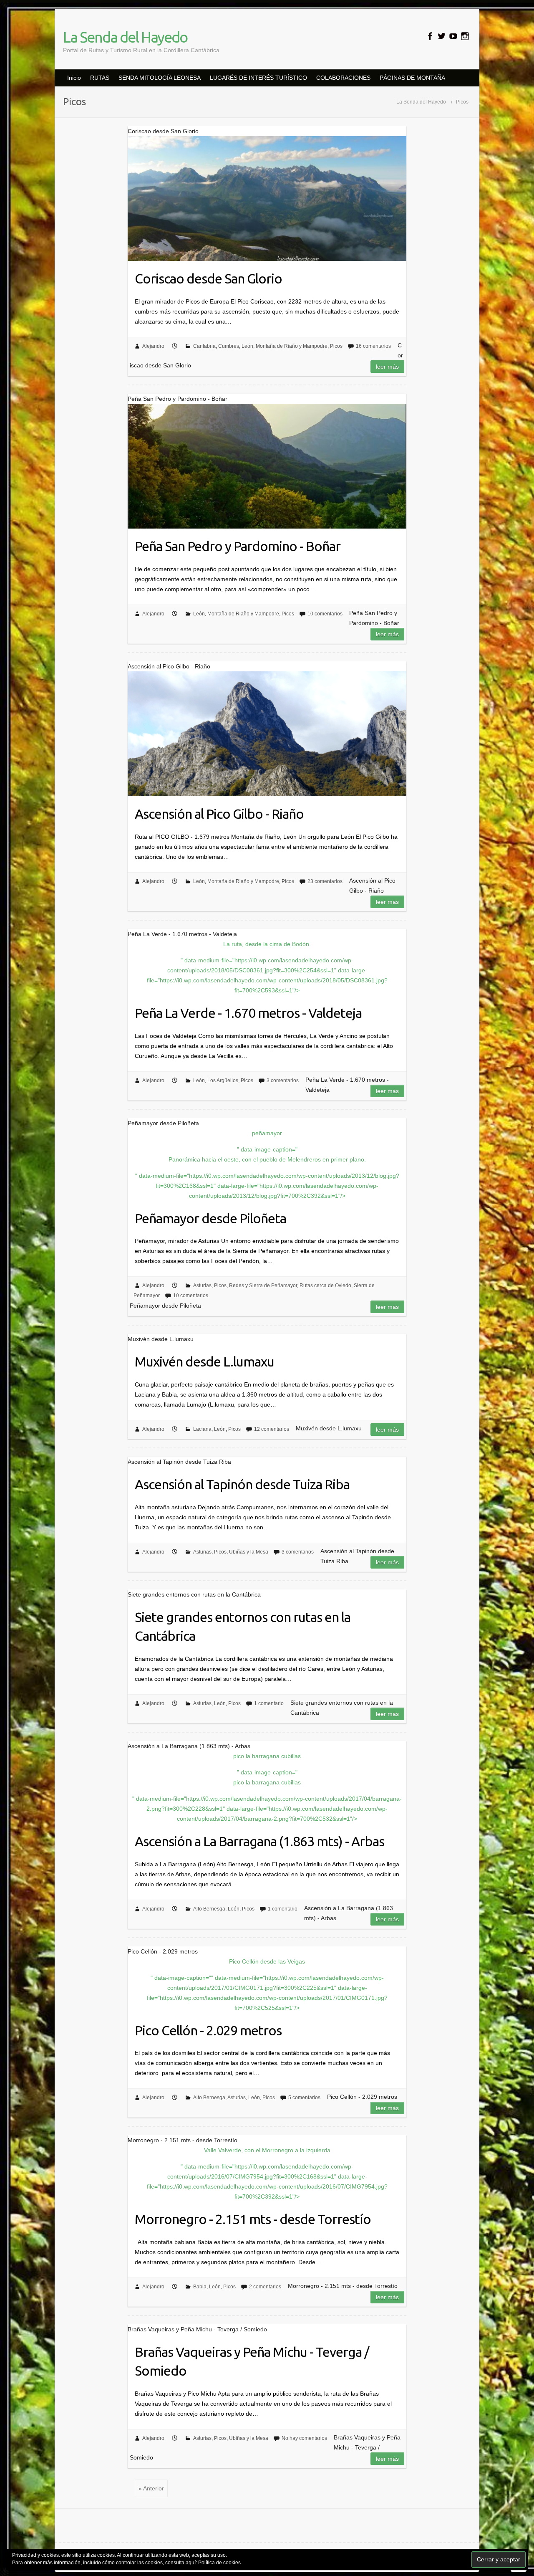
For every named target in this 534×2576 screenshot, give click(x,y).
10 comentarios (325, 614)
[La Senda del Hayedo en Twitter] (442, 36)
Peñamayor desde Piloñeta (210, 1218)
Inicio (74, 78)
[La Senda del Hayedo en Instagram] (465, 36)
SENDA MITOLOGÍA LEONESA (160, 78)
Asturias (202, 1285)
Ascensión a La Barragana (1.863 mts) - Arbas (259, 1841)
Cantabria (204, 346)
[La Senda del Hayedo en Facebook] (430, 36)
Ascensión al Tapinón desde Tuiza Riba (242, 1484)
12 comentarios (272, 1429)
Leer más (387, 367)
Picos (336, 346)
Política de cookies (219, 2563)
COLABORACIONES (343, 78)
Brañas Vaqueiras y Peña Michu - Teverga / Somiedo (252, 2361)
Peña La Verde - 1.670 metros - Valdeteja (248, 1013)
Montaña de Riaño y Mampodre (292, 346)
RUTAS (100, 78)
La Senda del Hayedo (125, 37)
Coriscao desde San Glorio (208, 278)
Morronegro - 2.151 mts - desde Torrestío (253, 2219)
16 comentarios (373, 346)
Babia (200, 2287)
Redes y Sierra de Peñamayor (263, 1285)
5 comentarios (304, 2098)
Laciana (202, 1429)
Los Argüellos (223, 1081)
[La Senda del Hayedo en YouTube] (453, 36)
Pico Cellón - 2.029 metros (208, 2030)
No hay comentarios (304, 2438)
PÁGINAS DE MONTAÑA (412, 78)
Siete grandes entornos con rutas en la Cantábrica (243, 1626)
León (247, 346)
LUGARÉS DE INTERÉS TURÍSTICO (258, 78)
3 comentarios (283, 1081)
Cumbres (229, 346)
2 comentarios (265, 2287)
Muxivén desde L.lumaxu (204, 1361)
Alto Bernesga (209, 1909)
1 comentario (269, 1703)
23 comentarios (325, 881)
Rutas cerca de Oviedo (325, 1285)
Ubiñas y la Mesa (249, 1552)
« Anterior (151, 2488)
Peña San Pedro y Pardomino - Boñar (238, 546)
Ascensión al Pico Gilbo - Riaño (219, 814)
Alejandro (153, 346)
